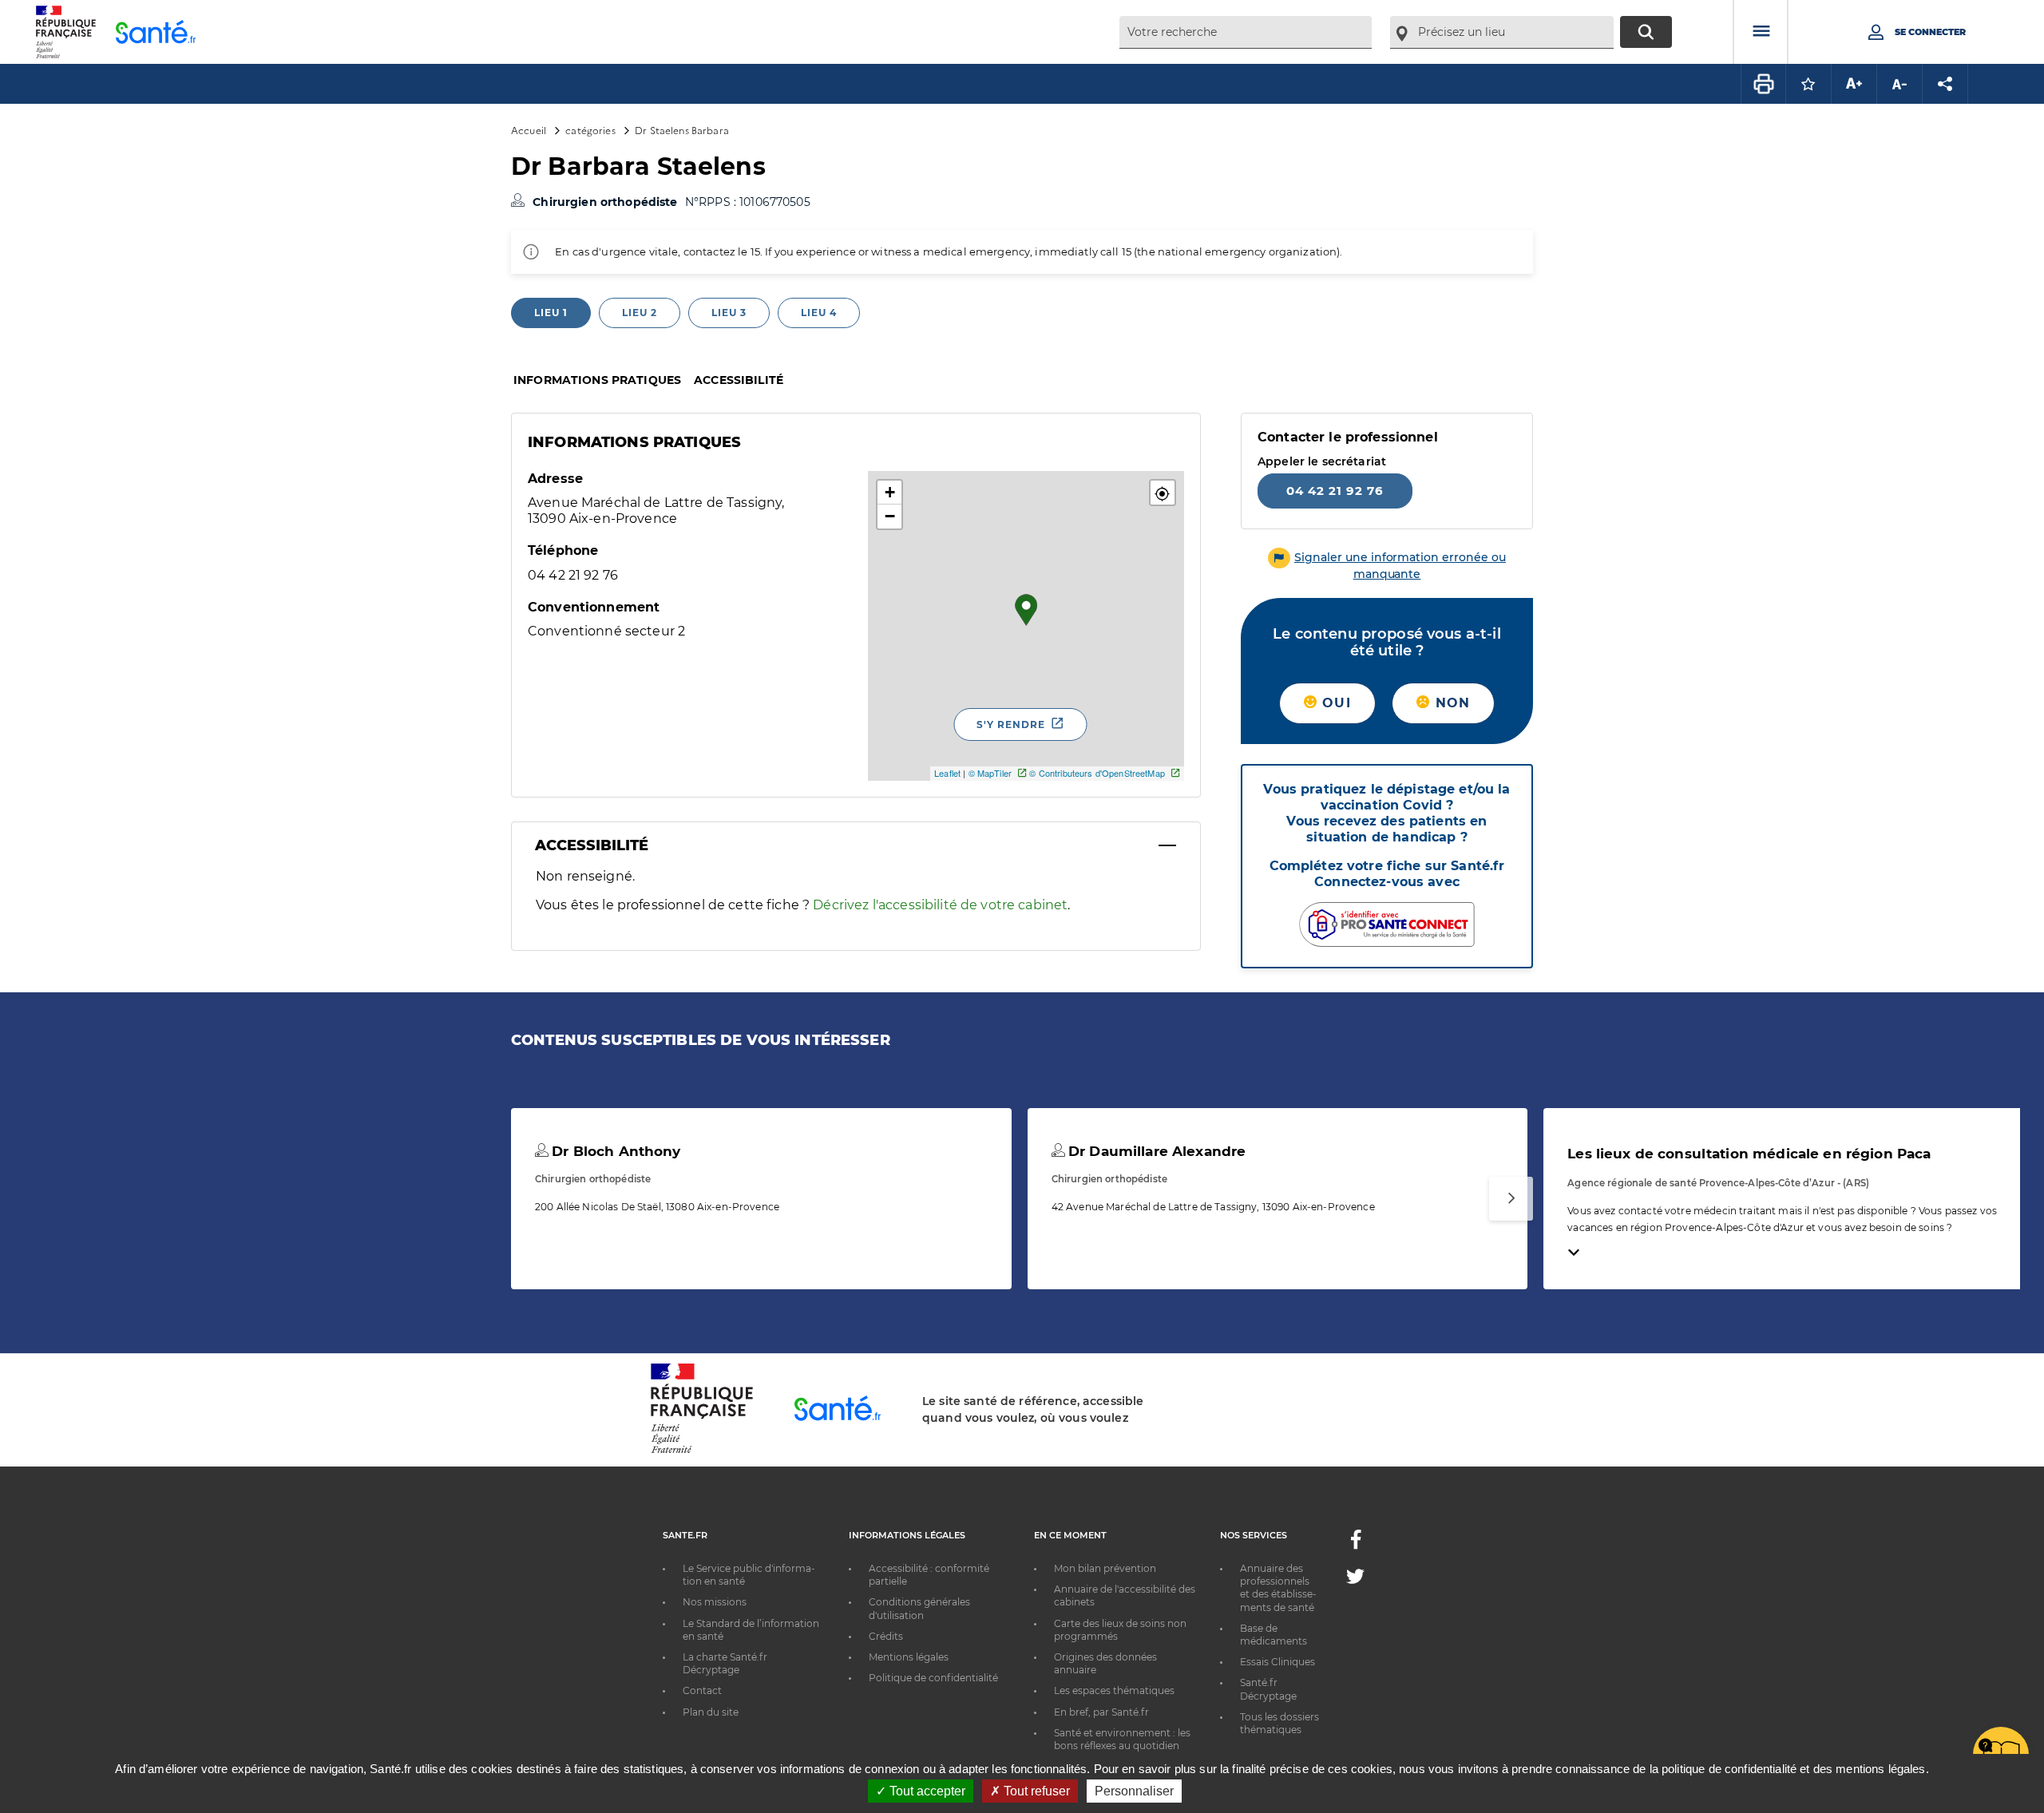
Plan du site (711, 1712)
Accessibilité (739, 380)
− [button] (890, 516)
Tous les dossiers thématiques (1279, 1723)
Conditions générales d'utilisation (919, 1608)
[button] (1163, 493)
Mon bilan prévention (1105, 1568)
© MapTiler (990, 773)
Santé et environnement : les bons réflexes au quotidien (1122, 1739)
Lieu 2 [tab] (640, 313)
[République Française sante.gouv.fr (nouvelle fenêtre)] (702, 1451)
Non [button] (1450, 703)
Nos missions (715, 1602)
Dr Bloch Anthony (614, 1151)
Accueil (529, 130)
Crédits (886, 1636)
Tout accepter (926, 1791)
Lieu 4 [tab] (819, 313)
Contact (702, 1690)
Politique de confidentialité (933, 1678)
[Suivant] (1511, 1199)
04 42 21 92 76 (1335, 491)
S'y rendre (1011, 724)
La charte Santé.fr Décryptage (725, 1663)
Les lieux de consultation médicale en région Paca (1749, 1154)
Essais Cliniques (1277, 1662)
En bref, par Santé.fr (1101, 1712)
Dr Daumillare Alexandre (1155, 1151)
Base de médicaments (1274, 1635)
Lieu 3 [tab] (729, 313)
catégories (590, 130)
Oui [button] (1334, 703)
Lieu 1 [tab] (551, 313)
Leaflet (947, 773)
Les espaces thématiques (1114, 1690)
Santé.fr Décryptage (1268, 1689)
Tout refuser (1035, 1791)
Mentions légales (909, 1657)
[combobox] (1246, 32)
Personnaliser (1134, 1791)
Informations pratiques (597, 380)
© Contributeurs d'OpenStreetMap (1097, 773)
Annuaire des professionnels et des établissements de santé (1278, 1588)
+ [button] (890, 492)
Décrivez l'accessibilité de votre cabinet (940, 905)
